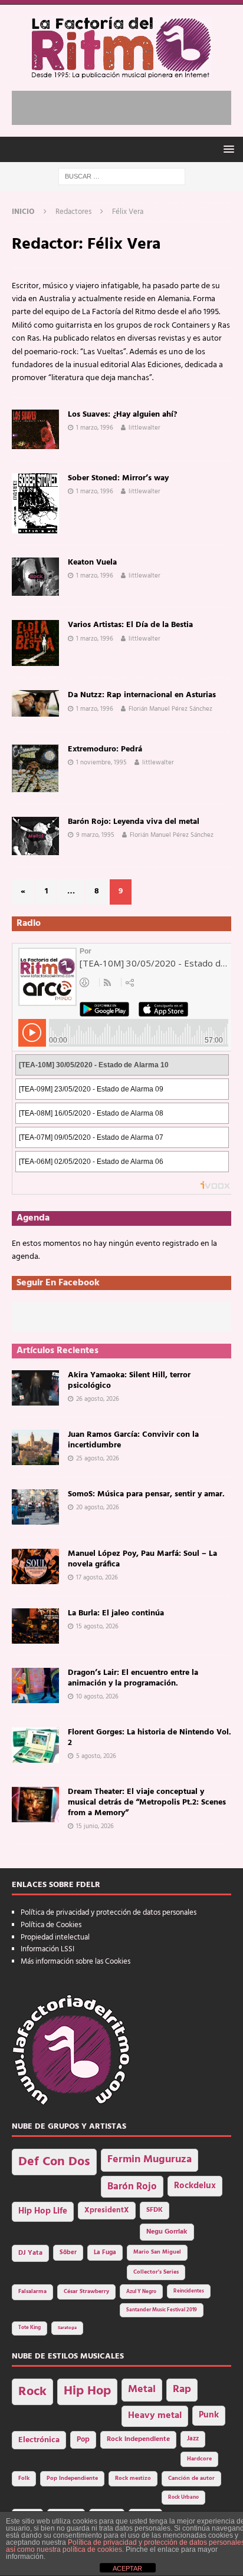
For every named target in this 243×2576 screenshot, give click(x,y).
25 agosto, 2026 (98, 1459)
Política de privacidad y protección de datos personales (109, 1913)
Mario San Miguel (157, 2252)
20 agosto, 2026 (98, 1508)
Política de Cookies (51, 1925)
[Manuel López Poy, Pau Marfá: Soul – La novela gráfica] (35, 1566)
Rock (32, 2392)
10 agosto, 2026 (97, 1697)
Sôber (68, 2253)
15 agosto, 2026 (97, 1627)
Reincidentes (189, 2291)
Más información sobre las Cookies (75, 1962)
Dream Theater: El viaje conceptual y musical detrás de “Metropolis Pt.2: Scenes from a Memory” (147, 1802)
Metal (142, 2389)
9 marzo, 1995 (95, 835)
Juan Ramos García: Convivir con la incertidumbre (133, 1440)
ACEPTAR (127, 2568)
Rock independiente (138, 2439)
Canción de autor (191, 2478)
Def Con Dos (54, 2162)
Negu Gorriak (167, 2232)
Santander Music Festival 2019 (162, 2310)
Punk (209, 2415)
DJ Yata (30, 2253)
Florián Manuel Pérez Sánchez (170, 709)
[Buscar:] (122, 177)
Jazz (193, 2439)
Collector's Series (156, 2272)
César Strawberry (86, 2292)
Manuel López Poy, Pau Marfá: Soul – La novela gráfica (142, 1559)
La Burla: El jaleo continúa (116, 1613)
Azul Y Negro (141, 2292)
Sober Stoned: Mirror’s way (118, 478)
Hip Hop (87, 2391)
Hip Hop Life (43, 2211)
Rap (182, 2389)
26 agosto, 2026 (98, 1399)
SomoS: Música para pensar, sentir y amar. (146, 1494)
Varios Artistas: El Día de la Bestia (130, 625)
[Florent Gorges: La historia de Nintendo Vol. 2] (35, 1745)
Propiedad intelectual (55, 1937)
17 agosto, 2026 (97, 1578)
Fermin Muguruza (150, 2160)
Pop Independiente (72, 2478)
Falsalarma (32, 2292)
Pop (83, 2440)
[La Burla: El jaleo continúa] (35, 1626)
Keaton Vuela (92, 563)
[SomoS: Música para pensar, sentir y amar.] (35, 1507)
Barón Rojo (132, 2187)
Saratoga (67, 2328)
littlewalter (145, 428)
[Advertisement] (127, 105)
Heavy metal (155, 2416)
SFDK (155, 2210)
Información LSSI (47, 1949)
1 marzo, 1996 (95, 428)
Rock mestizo (133, 2478)
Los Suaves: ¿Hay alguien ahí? (122, 415)
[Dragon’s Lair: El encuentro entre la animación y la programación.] (35, 1686)
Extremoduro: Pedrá (105, 749)
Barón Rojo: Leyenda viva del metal (134, 822)
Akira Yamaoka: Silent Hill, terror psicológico (129, 1381)
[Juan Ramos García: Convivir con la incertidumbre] (35, 1447)
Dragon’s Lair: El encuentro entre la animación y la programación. (133, 1678)
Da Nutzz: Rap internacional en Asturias (142, 695)
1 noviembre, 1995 (101, 763)
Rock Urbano (183, 2497)
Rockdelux (195, 2186)
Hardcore (199, 2459)
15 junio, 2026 (95, 1826)
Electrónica (39, 2440)
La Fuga (105, 2253)
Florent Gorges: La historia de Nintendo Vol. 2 (150, 1738)
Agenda (33, 1218)
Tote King (29, 2328)
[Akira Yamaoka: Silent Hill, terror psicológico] (35, 1388)
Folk (24, 2478)
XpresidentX (107, 2211)
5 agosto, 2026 (96, 1756)
